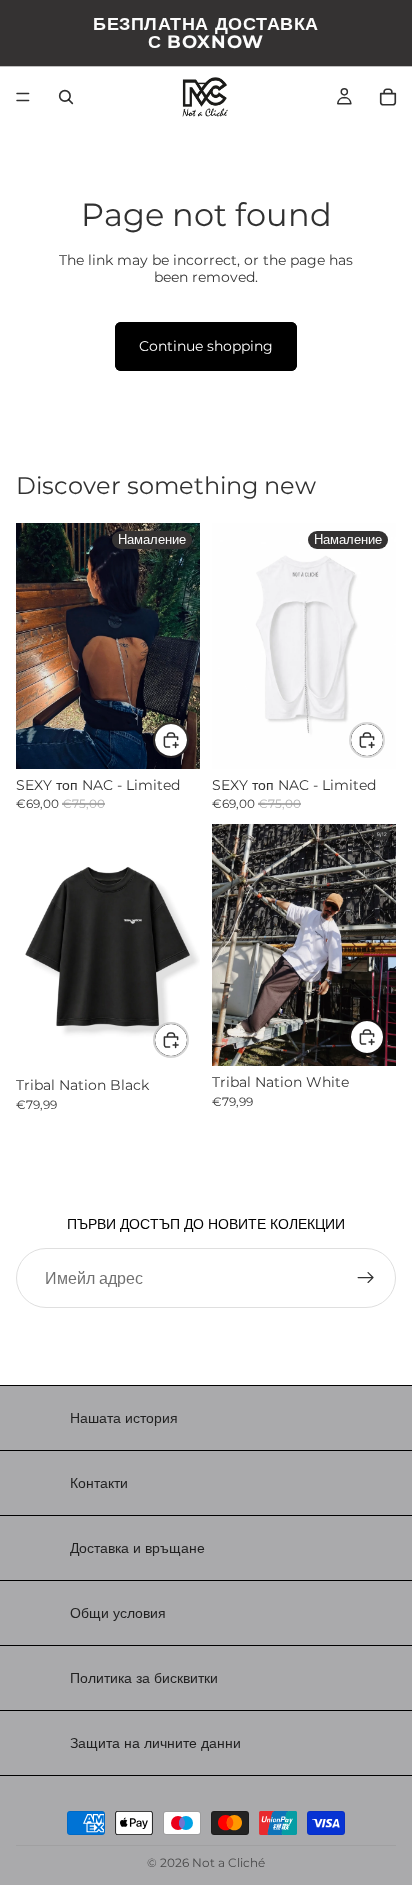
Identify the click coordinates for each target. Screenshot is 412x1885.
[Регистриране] (366, 1278)
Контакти (99, 1483)
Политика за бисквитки (144, 1678)
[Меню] (23, 97)
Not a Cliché (228, 1862)
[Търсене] (66, 97)
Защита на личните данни (155, 1743)
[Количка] (388, 97)
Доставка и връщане (137, 1548)
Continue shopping (206, 346)
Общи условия (118, 1613)
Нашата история (124, 1418)
